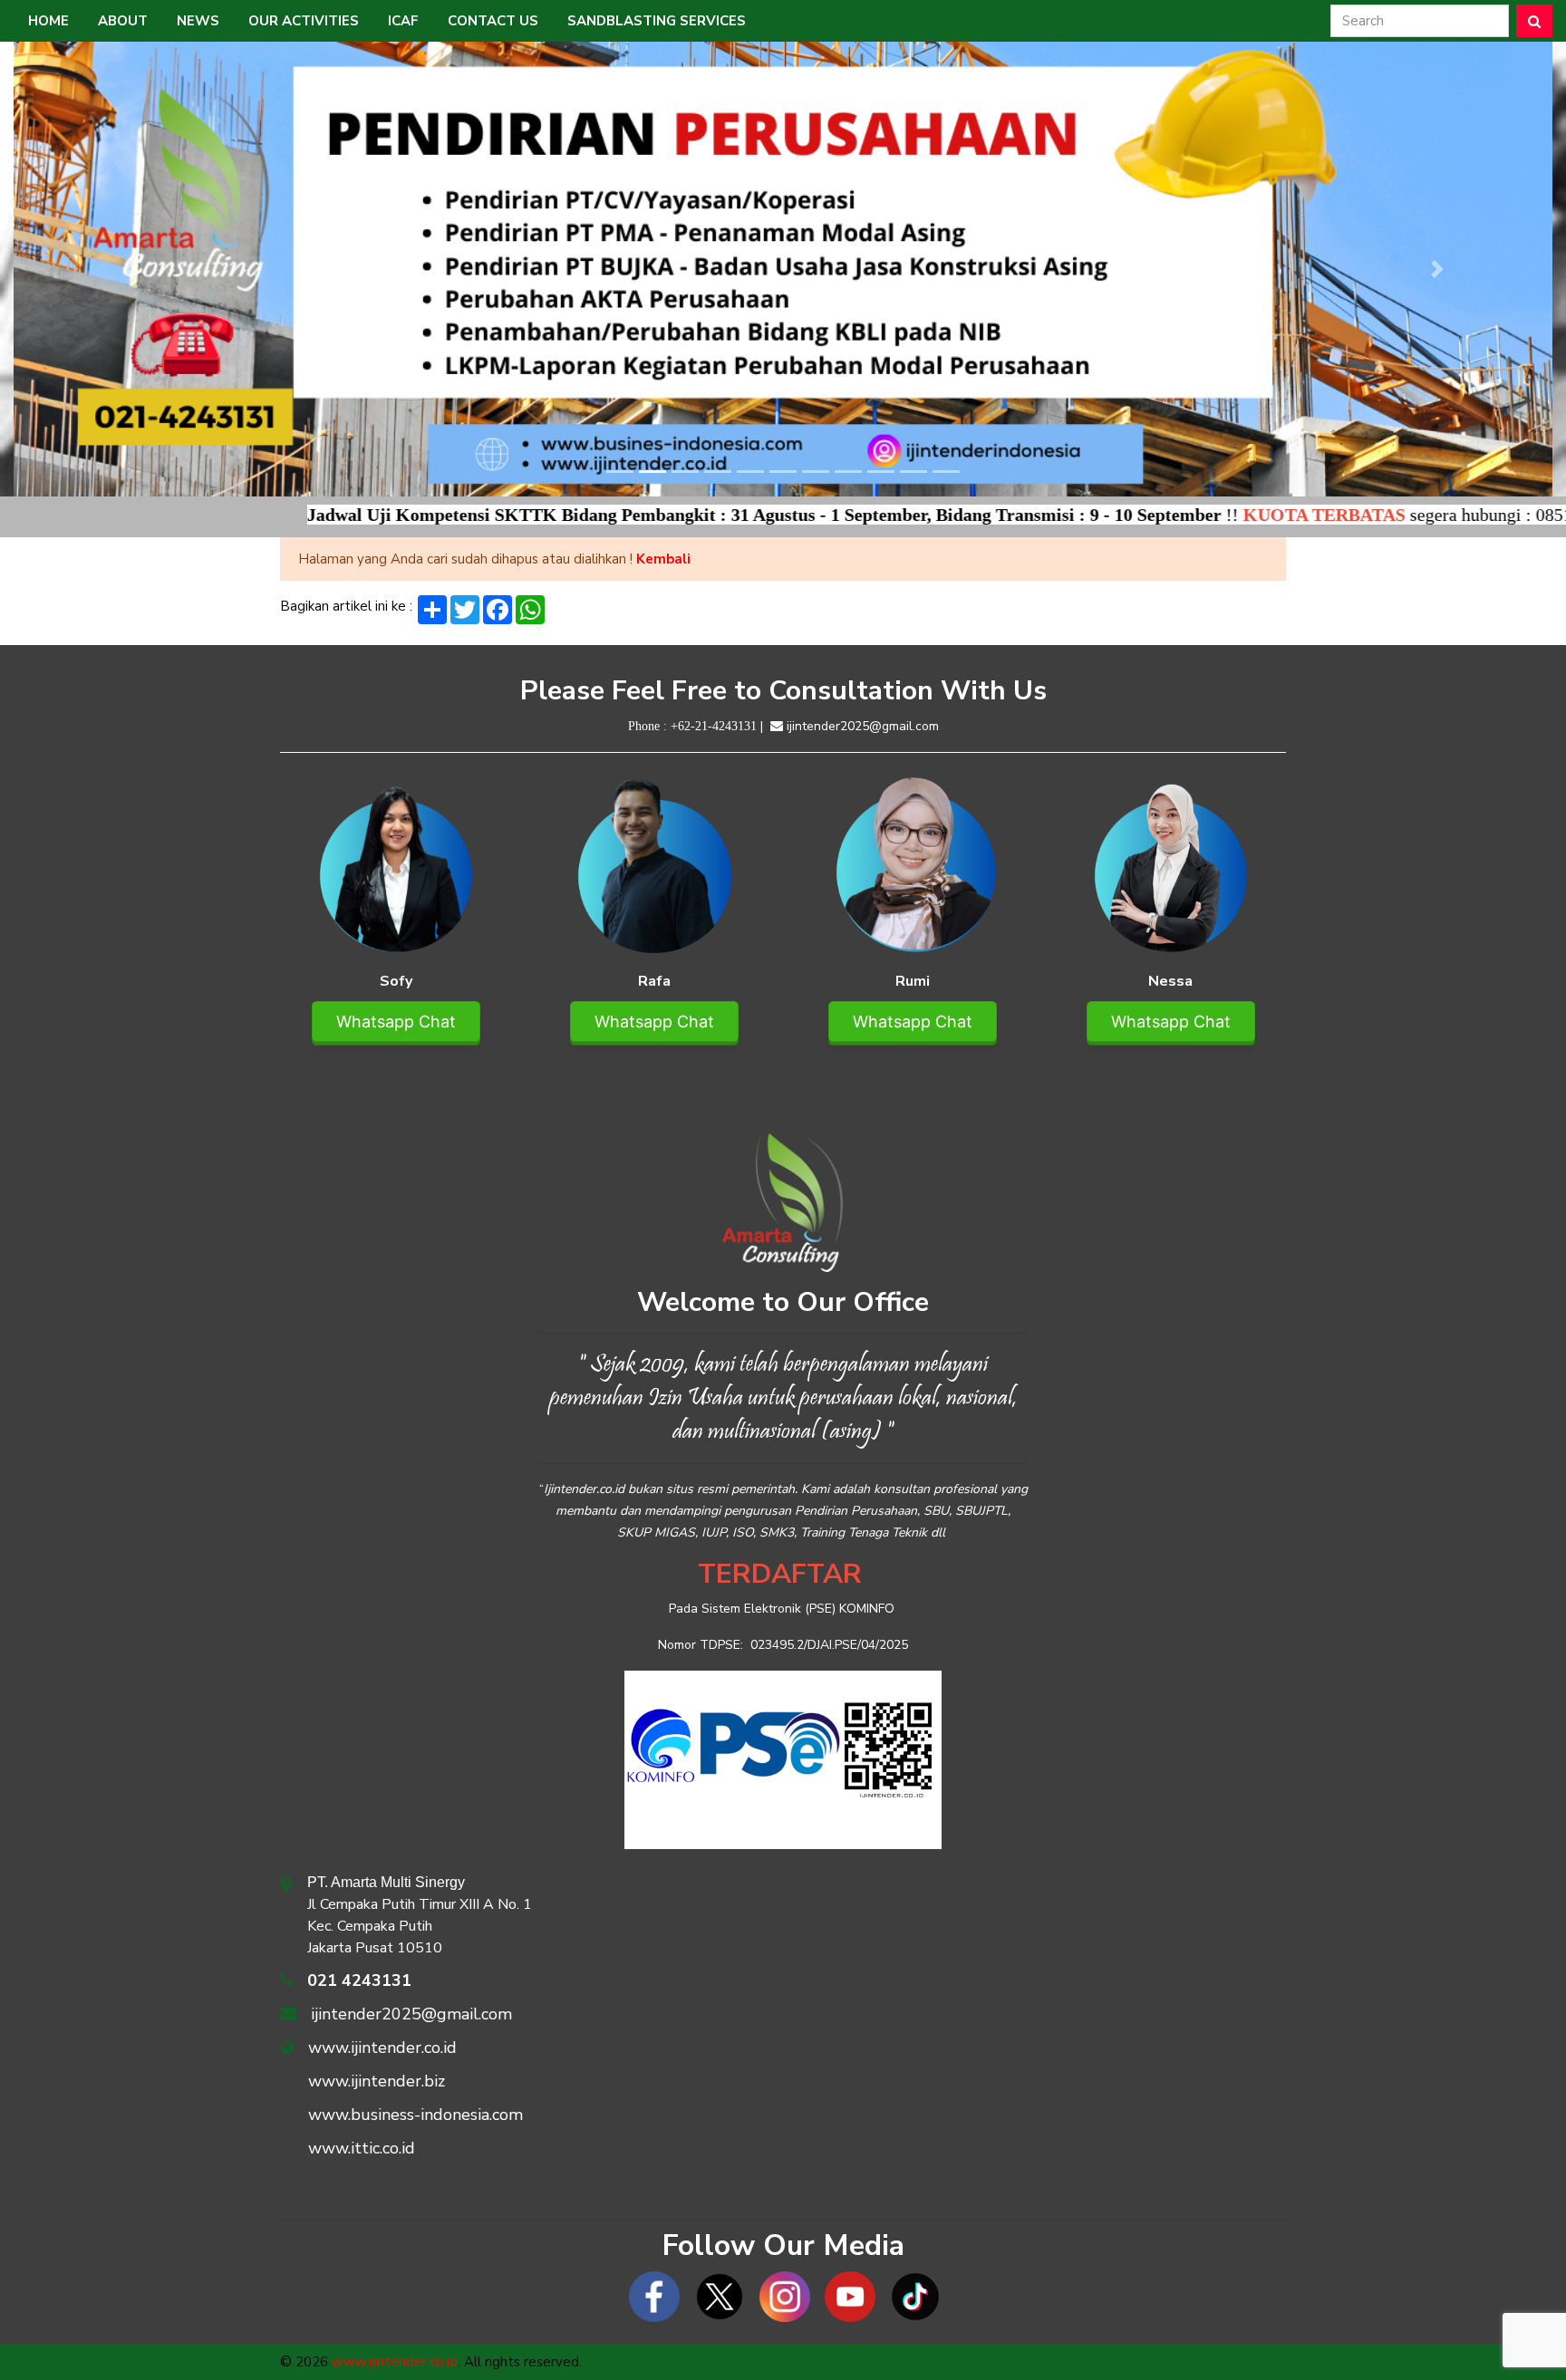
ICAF (403, 21)
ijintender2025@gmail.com (863, 726)
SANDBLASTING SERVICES (657, 21)
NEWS (198, 21)
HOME (48, 21)
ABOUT (123, 21)
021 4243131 (359, 1980)
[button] (129, 269)
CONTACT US (493, 21)
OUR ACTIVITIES (304, 21)
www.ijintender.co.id (382, 2048)
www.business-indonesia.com (416, 2115)
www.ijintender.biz (377, 2081)
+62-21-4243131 (714, 726)
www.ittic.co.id (362, 2148)
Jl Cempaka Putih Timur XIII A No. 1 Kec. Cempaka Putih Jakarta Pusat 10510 (420, 1916)
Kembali (663, 559)
